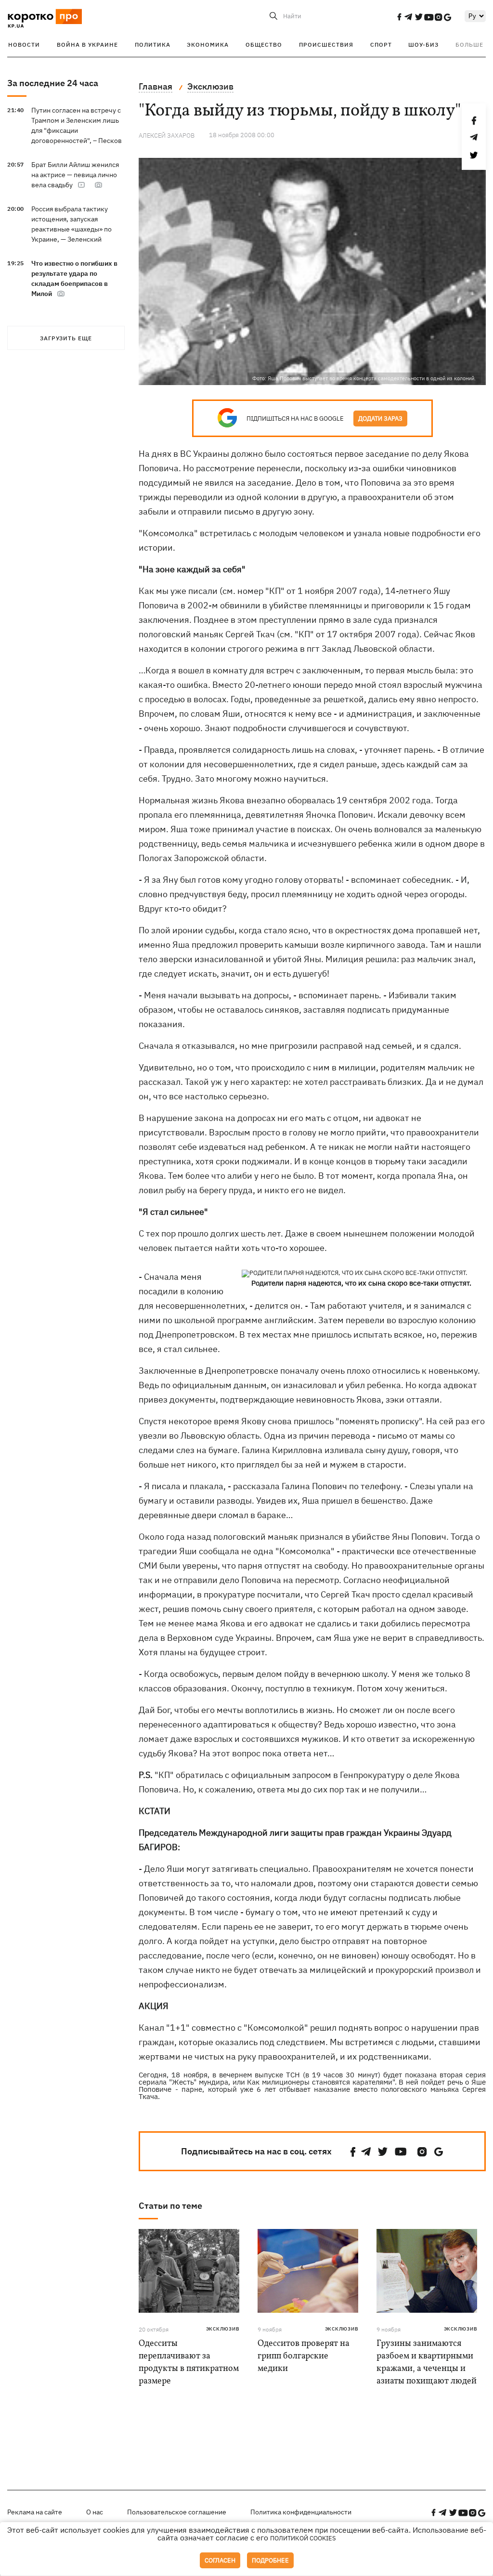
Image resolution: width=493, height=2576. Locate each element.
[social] (399, 17)
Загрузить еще (66, 338)
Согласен (220, 2560)
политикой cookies (303, 2538)
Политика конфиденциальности (301, 2512)
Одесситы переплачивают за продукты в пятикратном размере (189, 2363)
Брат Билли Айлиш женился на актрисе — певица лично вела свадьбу (75, 175)
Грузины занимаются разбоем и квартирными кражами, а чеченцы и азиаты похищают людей (427, 2363)
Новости (24, 45)
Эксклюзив (223, 2329)
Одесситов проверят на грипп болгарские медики (304, 2356)
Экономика (208, 45)
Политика (153, 45)
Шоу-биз (423, 45)
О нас (95, 2512)
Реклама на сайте (35, 2512)
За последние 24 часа (53, 83)
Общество (264, 45)
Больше (469, 45)
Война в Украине (87, 45)
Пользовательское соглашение (177, 2512)
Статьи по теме (170, 2206)
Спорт (381, 45)
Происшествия (326, 45)
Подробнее (270, 2560)
